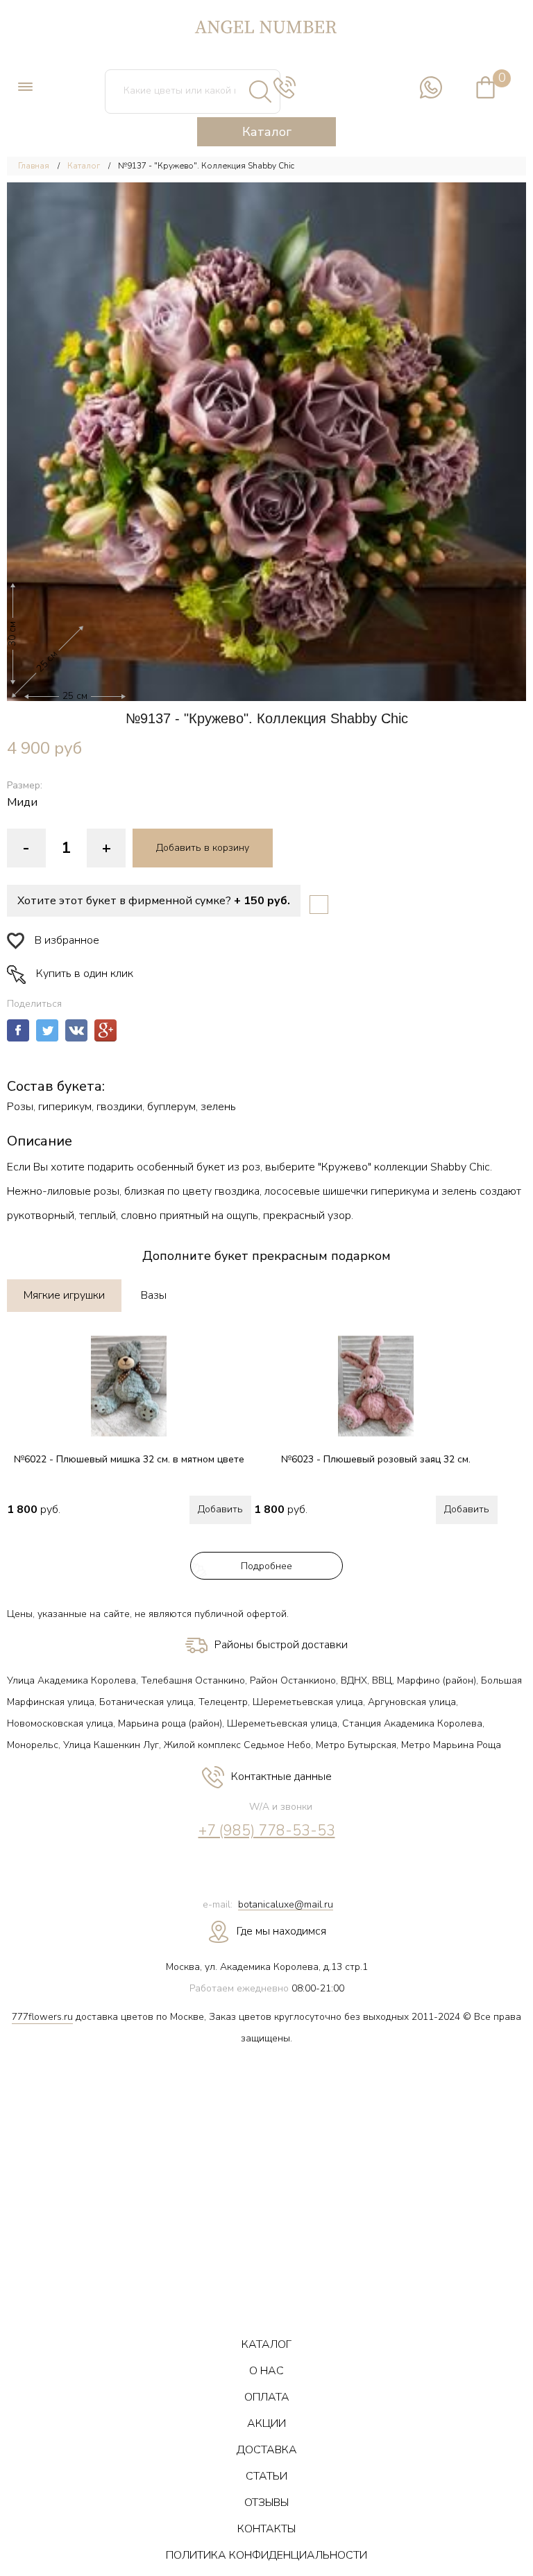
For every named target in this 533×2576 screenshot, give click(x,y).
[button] (266, 442)
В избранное (67, 940)
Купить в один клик (85, 974)
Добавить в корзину (203, 848)
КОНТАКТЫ (266, 2529)
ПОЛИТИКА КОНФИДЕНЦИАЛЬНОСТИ (266, 2555)
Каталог (84, 166)
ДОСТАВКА (267, 2450)
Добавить (220, 1509)
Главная (34, 166)
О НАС (266, 2371)
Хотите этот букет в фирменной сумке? (154, 901)
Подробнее (266, 1566)
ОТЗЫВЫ (266, 2502)
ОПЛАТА (267, 2397)
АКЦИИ (266, 2423)
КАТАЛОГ (266, 2344)
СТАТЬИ (266, 2476)
